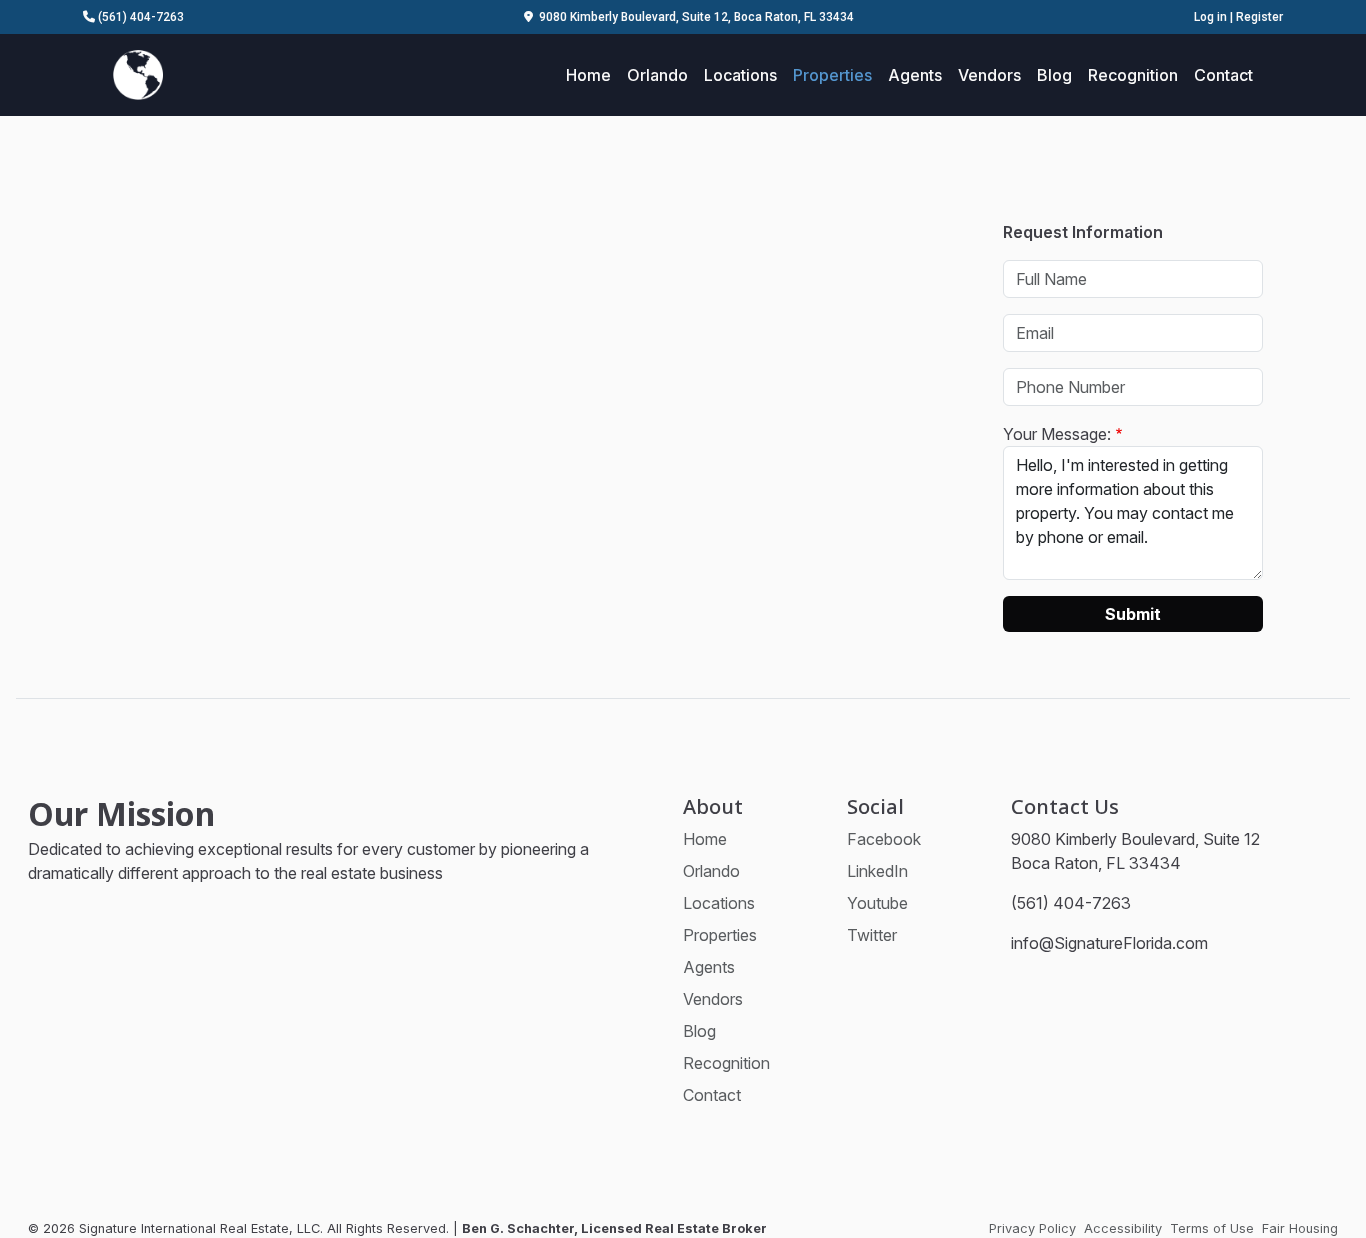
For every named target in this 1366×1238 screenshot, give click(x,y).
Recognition (1133, 75)
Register (1259, 17)
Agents (915, 75)
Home (588, 75)
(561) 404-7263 (139, 17)
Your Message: (1057, 434)
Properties (832, 75)
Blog (1054, 75)
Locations (740, 75)
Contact (1223, 75)
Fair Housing (1300, 1228)
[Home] (138, 73)
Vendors (989, 75)
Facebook (884, 839)
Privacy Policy (1032, 1228)
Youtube (877, 903)
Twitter (872, 935)
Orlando (657, 75)
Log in (1210, 17)
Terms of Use (1212, 1228)
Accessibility (1123, 1228)
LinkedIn (877, 871)
